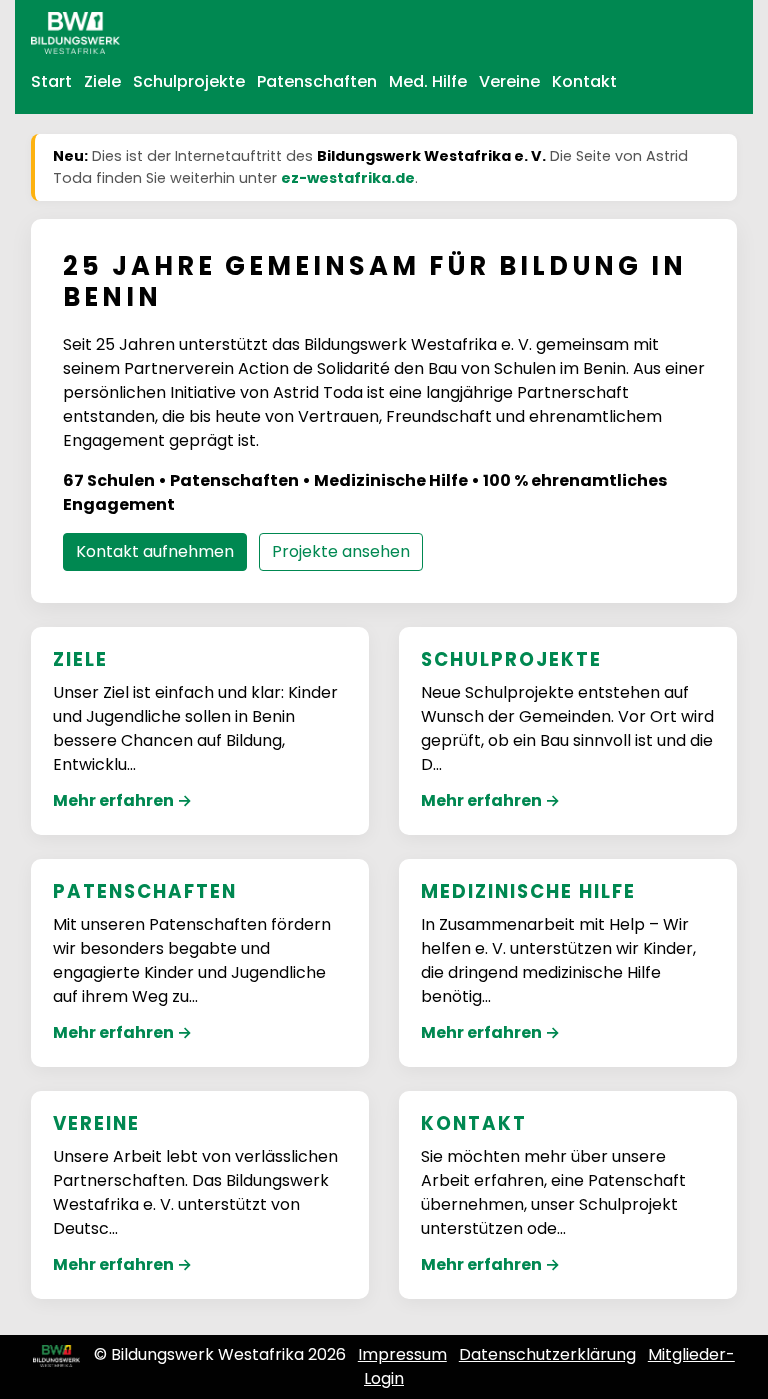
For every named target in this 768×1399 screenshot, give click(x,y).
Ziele (102, 81)
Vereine (509, 81)
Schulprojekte (189, 81)
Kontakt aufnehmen (155, 551)
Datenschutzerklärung (547, 1354)
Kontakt (584, 81)
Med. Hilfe (428, 81)
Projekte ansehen (341, 551)
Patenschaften (317, 81)
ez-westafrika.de (348, 178)
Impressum (402, 1354)
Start (51, 81)
